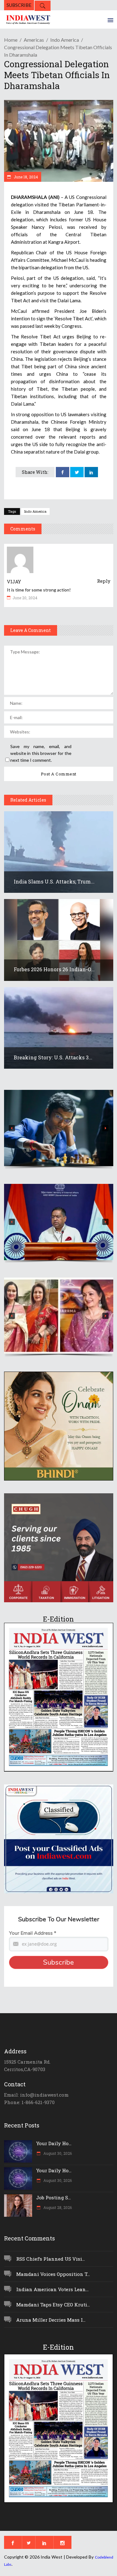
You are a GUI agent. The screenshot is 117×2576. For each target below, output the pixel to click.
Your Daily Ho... (54, 2143)
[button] (59, 1128)
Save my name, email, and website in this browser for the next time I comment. (41, 753)
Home (11, 40)
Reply (104, 581)
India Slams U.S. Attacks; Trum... (54, 881)
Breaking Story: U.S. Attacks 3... (53, 1057)
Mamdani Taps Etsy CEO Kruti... (53, 2305)
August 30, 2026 (57, 2153)
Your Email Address (33, 1933)
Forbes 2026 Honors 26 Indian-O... (54, 969)
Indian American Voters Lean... (52, 2289)
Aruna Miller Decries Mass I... (51, 2320)
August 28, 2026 (57, 2207)
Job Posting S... (54, 2197)
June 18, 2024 (25, 177)
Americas (34, 40)
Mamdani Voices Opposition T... (53, 2274)
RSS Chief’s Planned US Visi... (51, 2259)
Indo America (65, 40)
